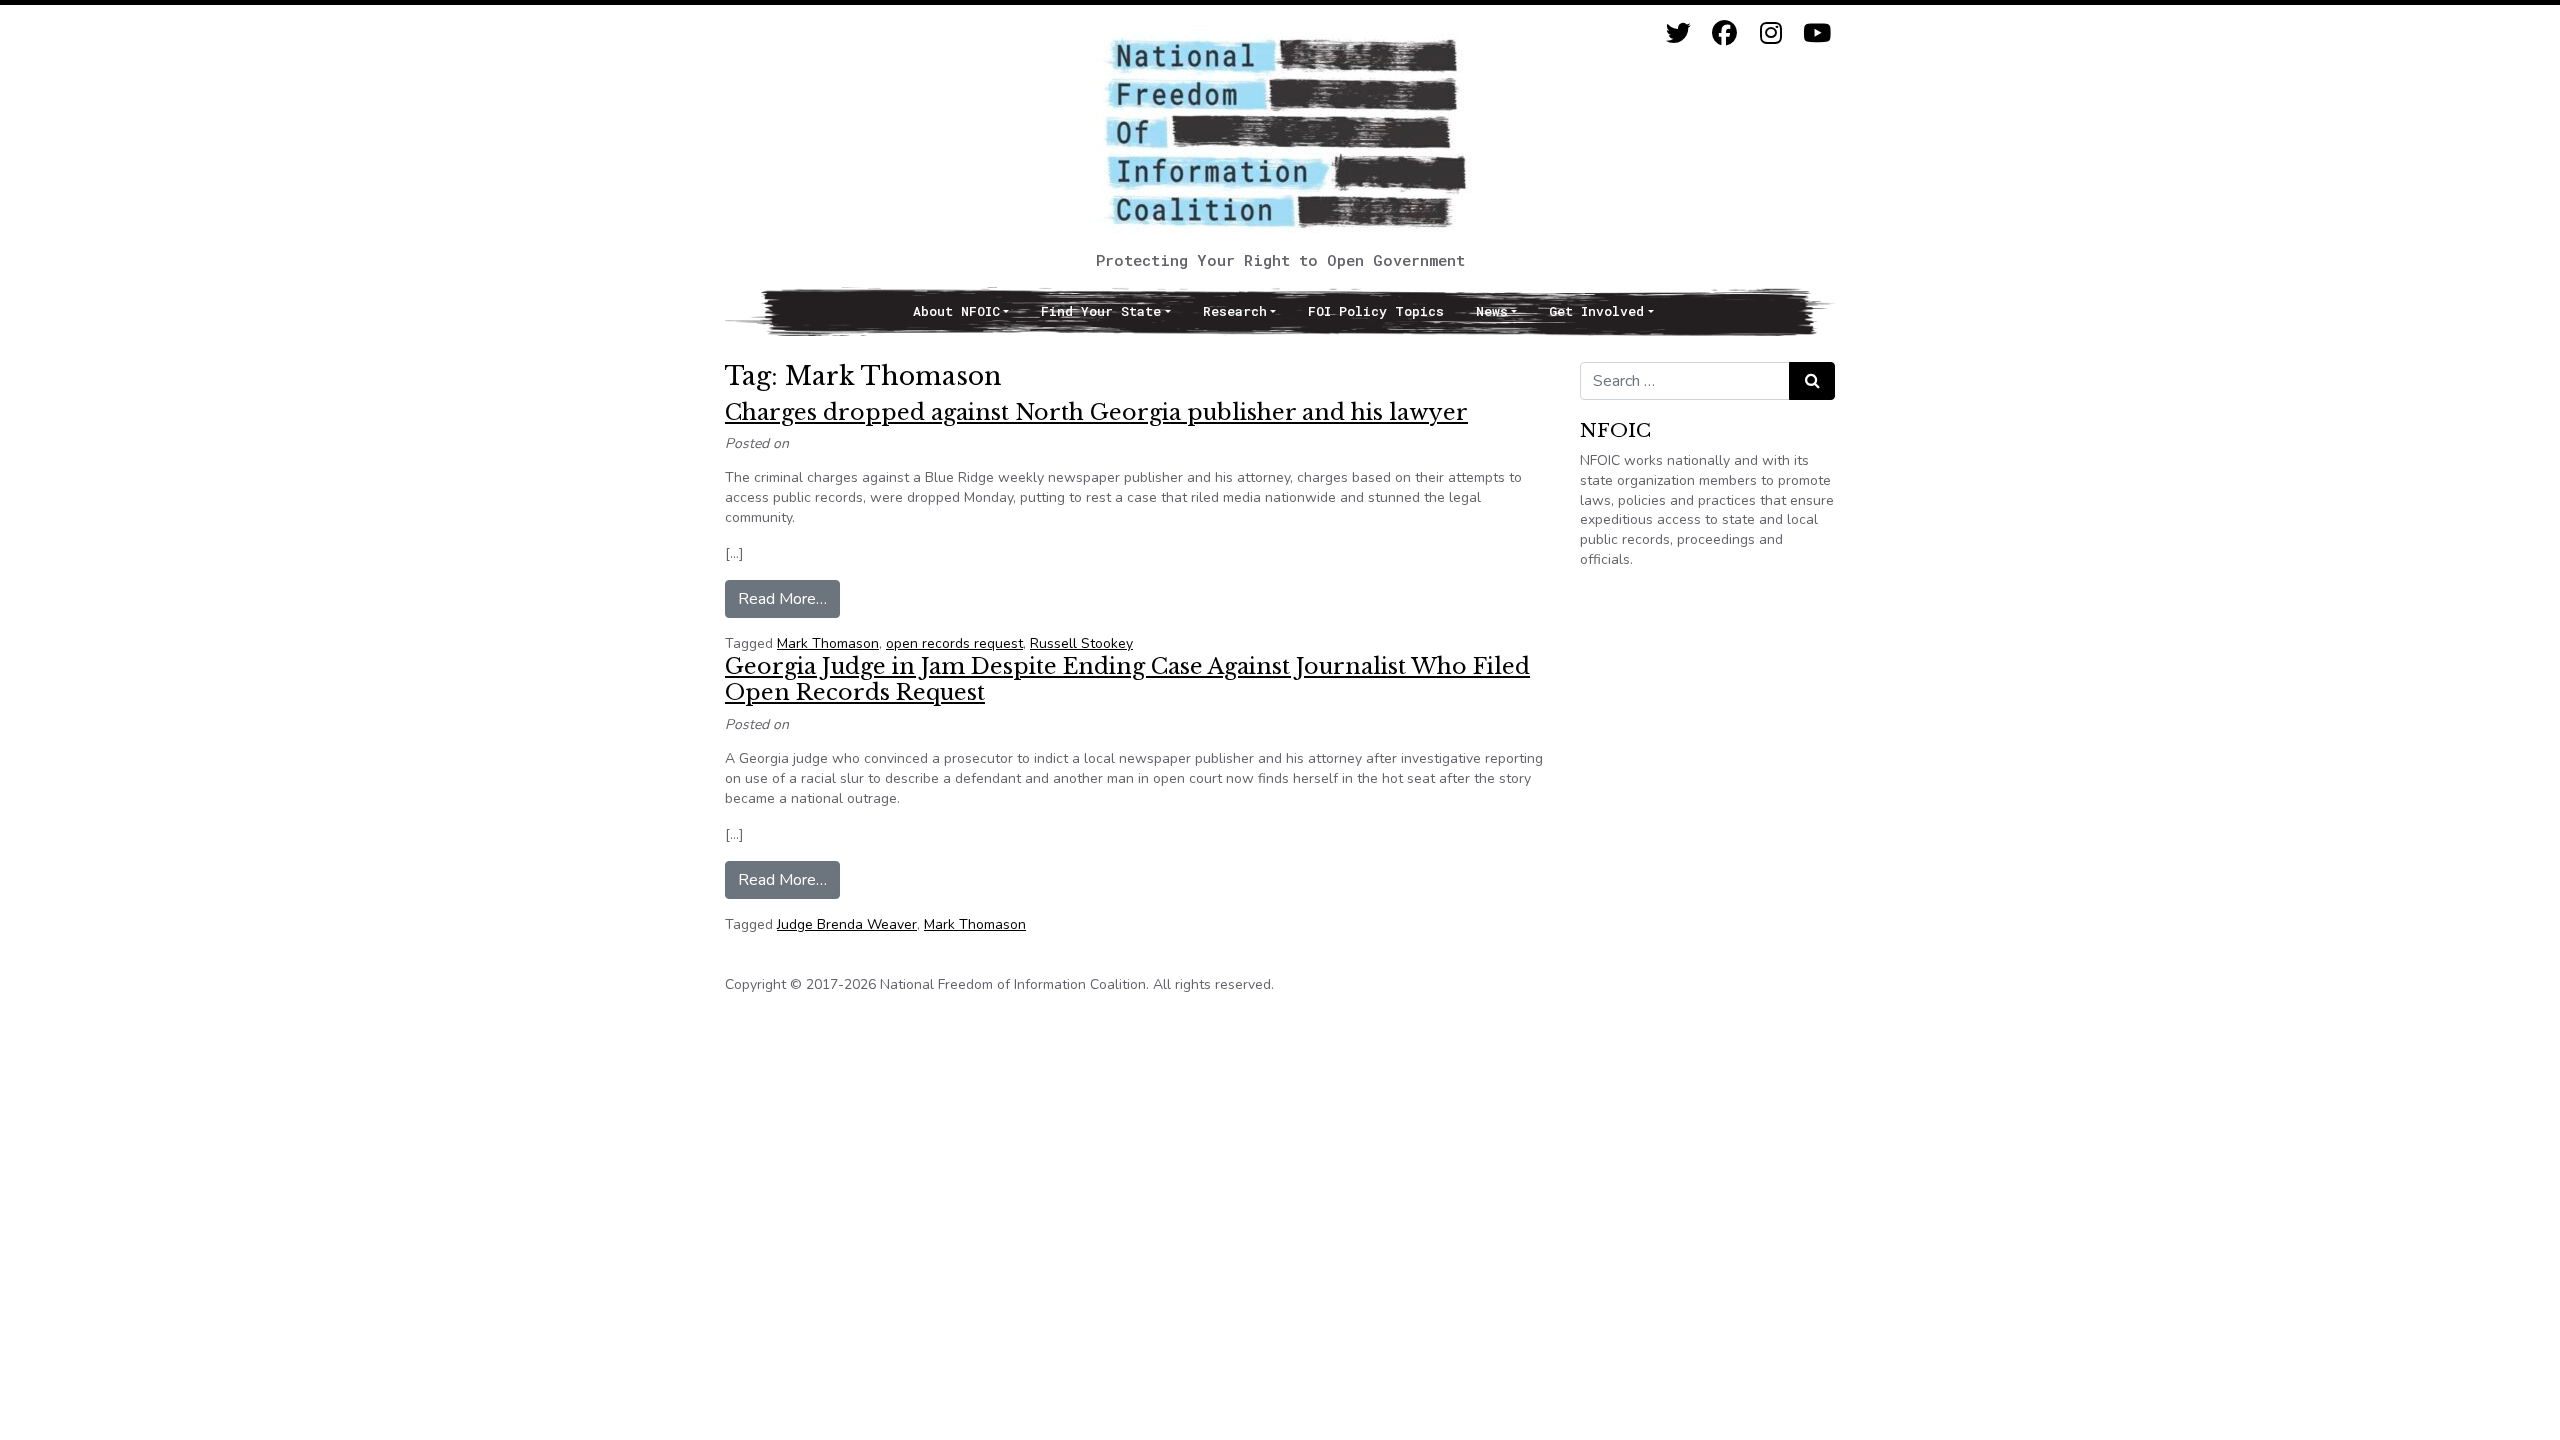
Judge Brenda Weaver (847, 924)
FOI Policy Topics (1376, 311)
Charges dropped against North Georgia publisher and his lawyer (1096, 412)
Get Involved (1596, 311)
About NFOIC (956, 311)
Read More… (789, 598)
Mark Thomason (828, 643)
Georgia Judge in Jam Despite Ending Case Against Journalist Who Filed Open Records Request (1127, 679)
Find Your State (1101, 311)
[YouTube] (1816, 33)
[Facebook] (1724, 33)
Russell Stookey (1081, 643)
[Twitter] (1678, 33)
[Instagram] (1770, 33)
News (1492, 311)
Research (1235, 311)
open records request (954, 643)
